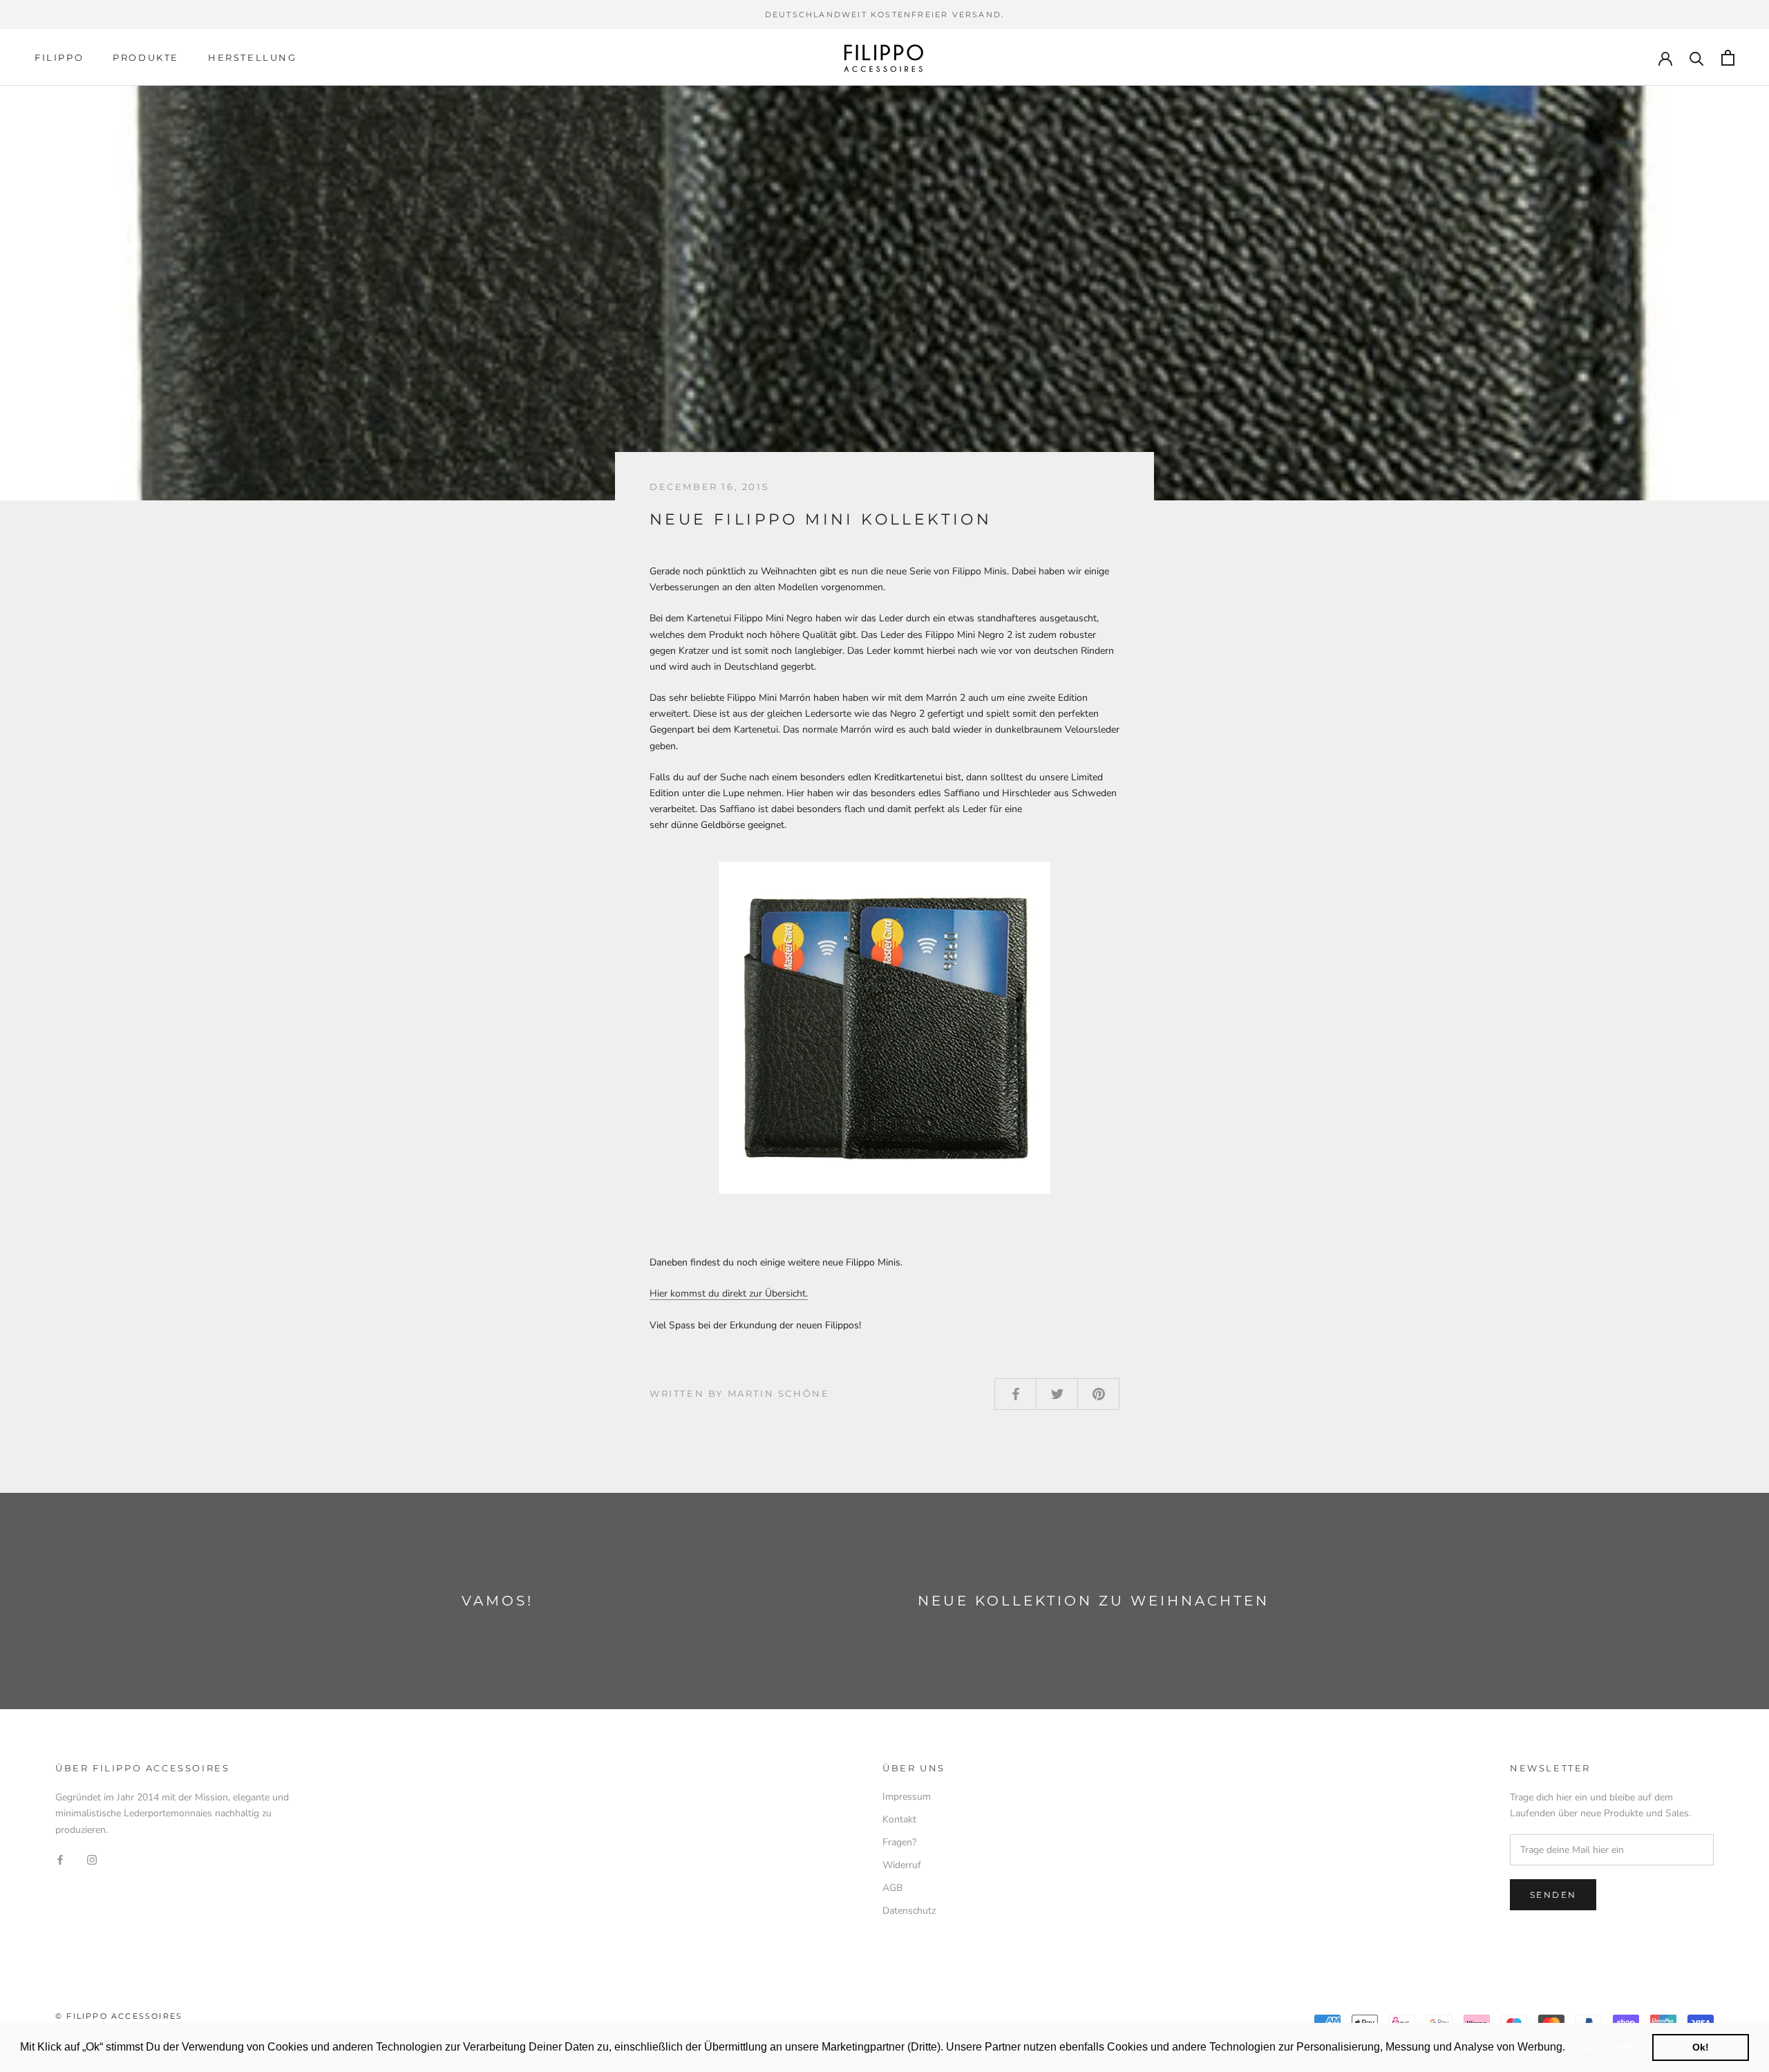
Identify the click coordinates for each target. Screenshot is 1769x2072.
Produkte (146, 57)
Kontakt (899, 1819)
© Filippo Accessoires (119, 2016)
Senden (1553, 1895)
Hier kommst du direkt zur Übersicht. (729, 1293)
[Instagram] (92, 1859)
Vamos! (498, 1601)
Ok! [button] (1701, 2047)
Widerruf (902, 1865)
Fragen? (899, 1842)
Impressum (907, 1797)
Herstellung (253, 57)
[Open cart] (1728, 58)
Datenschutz (909, 1911)
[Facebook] (60, 1859)
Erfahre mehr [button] (1602, 2047)
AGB (892, 1888)
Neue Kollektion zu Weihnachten (1094, 1601)
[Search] (1697, 58)
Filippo (59, 57)
